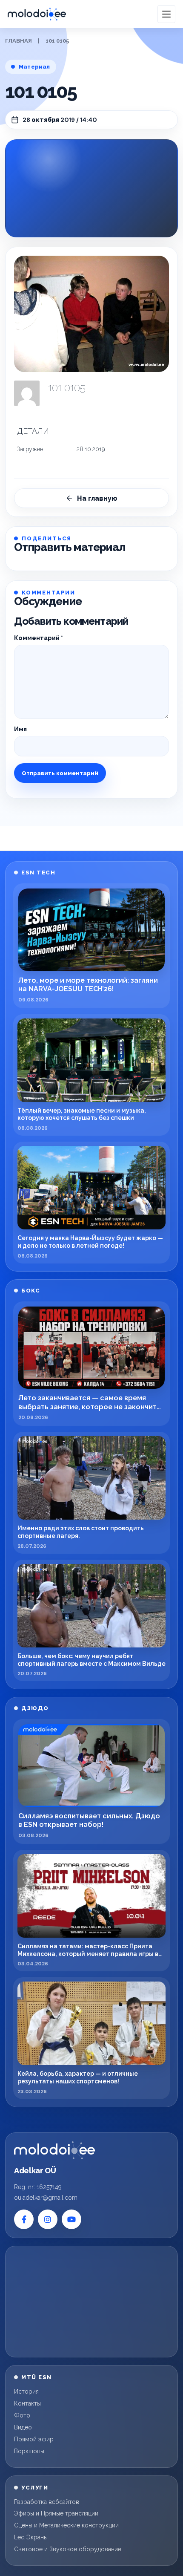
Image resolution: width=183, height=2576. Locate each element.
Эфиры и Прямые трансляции (56, 2513)
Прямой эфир (34, 2439)
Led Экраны (31, 2537)
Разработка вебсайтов (47, 2502)
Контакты (27, 2403)
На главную (97, 498)
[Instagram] (48, 2219)
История (26, 2391)
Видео (23, 2427)
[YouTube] (71, 2219)
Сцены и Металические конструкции (66, 2525)
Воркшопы (29, 2451)
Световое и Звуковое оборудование (68, 2549)
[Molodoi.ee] (54, 2150)
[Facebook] (24, 2219)
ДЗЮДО (35, 1708)
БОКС (31, 1291)
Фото (22, 2415)
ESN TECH (38, 873)
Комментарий (39, 638)
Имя (20, 729)
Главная (19, 41)
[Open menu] (166, 14)
